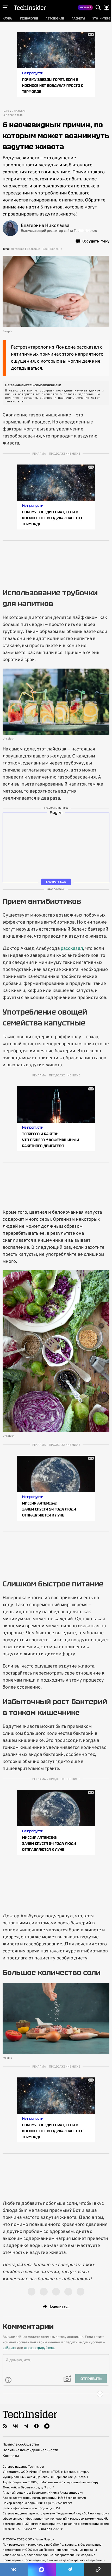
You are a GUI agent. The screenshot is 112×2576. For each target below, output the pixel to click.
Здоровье (33, 249)
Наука (7, 112)
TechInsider (30, 8)
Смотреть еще (56, 882)
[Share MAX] (42, 2570)
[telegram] (26, 2426)
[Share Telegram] (70, 2570)
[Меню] (5, 8)
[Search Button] (98, 8)
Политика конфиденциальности (30, 2450)
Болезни (56, 249)
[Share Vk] (14, 2570)
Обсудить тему (96, 241)
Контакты (11, 2456)
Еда (45, 249)
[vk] (16, 2426)
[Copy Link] (98, 2570)
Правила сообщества (21, 2445)
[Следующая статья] (56, 2394)
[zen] (36, 2426)
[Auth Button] (107, 8)
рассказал (72, 949)
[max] (47, 2426)
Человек (20, 112)
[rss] (5, 2426)
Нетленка (18, 249)
